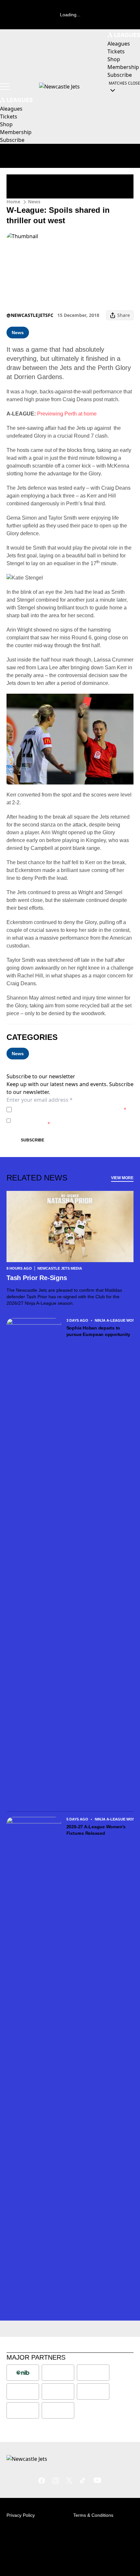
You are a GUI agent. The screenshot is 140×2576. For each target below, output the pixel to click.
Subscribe (33, 1140)
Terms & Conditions (93, 2515)
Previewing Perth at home (67, 414)
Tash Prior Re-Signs (37, 1278)
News (34, 202)
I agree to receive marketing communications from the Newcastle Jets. (73, 1120)
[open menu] (5, 87)
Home (13, 202)
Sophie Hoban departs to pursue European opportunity (98, 1331)
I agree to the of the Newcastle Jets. (70, 1109)
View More (122, 1178)
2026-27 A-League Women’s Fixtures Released (96, 1830)
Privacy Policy (60, 1109)
